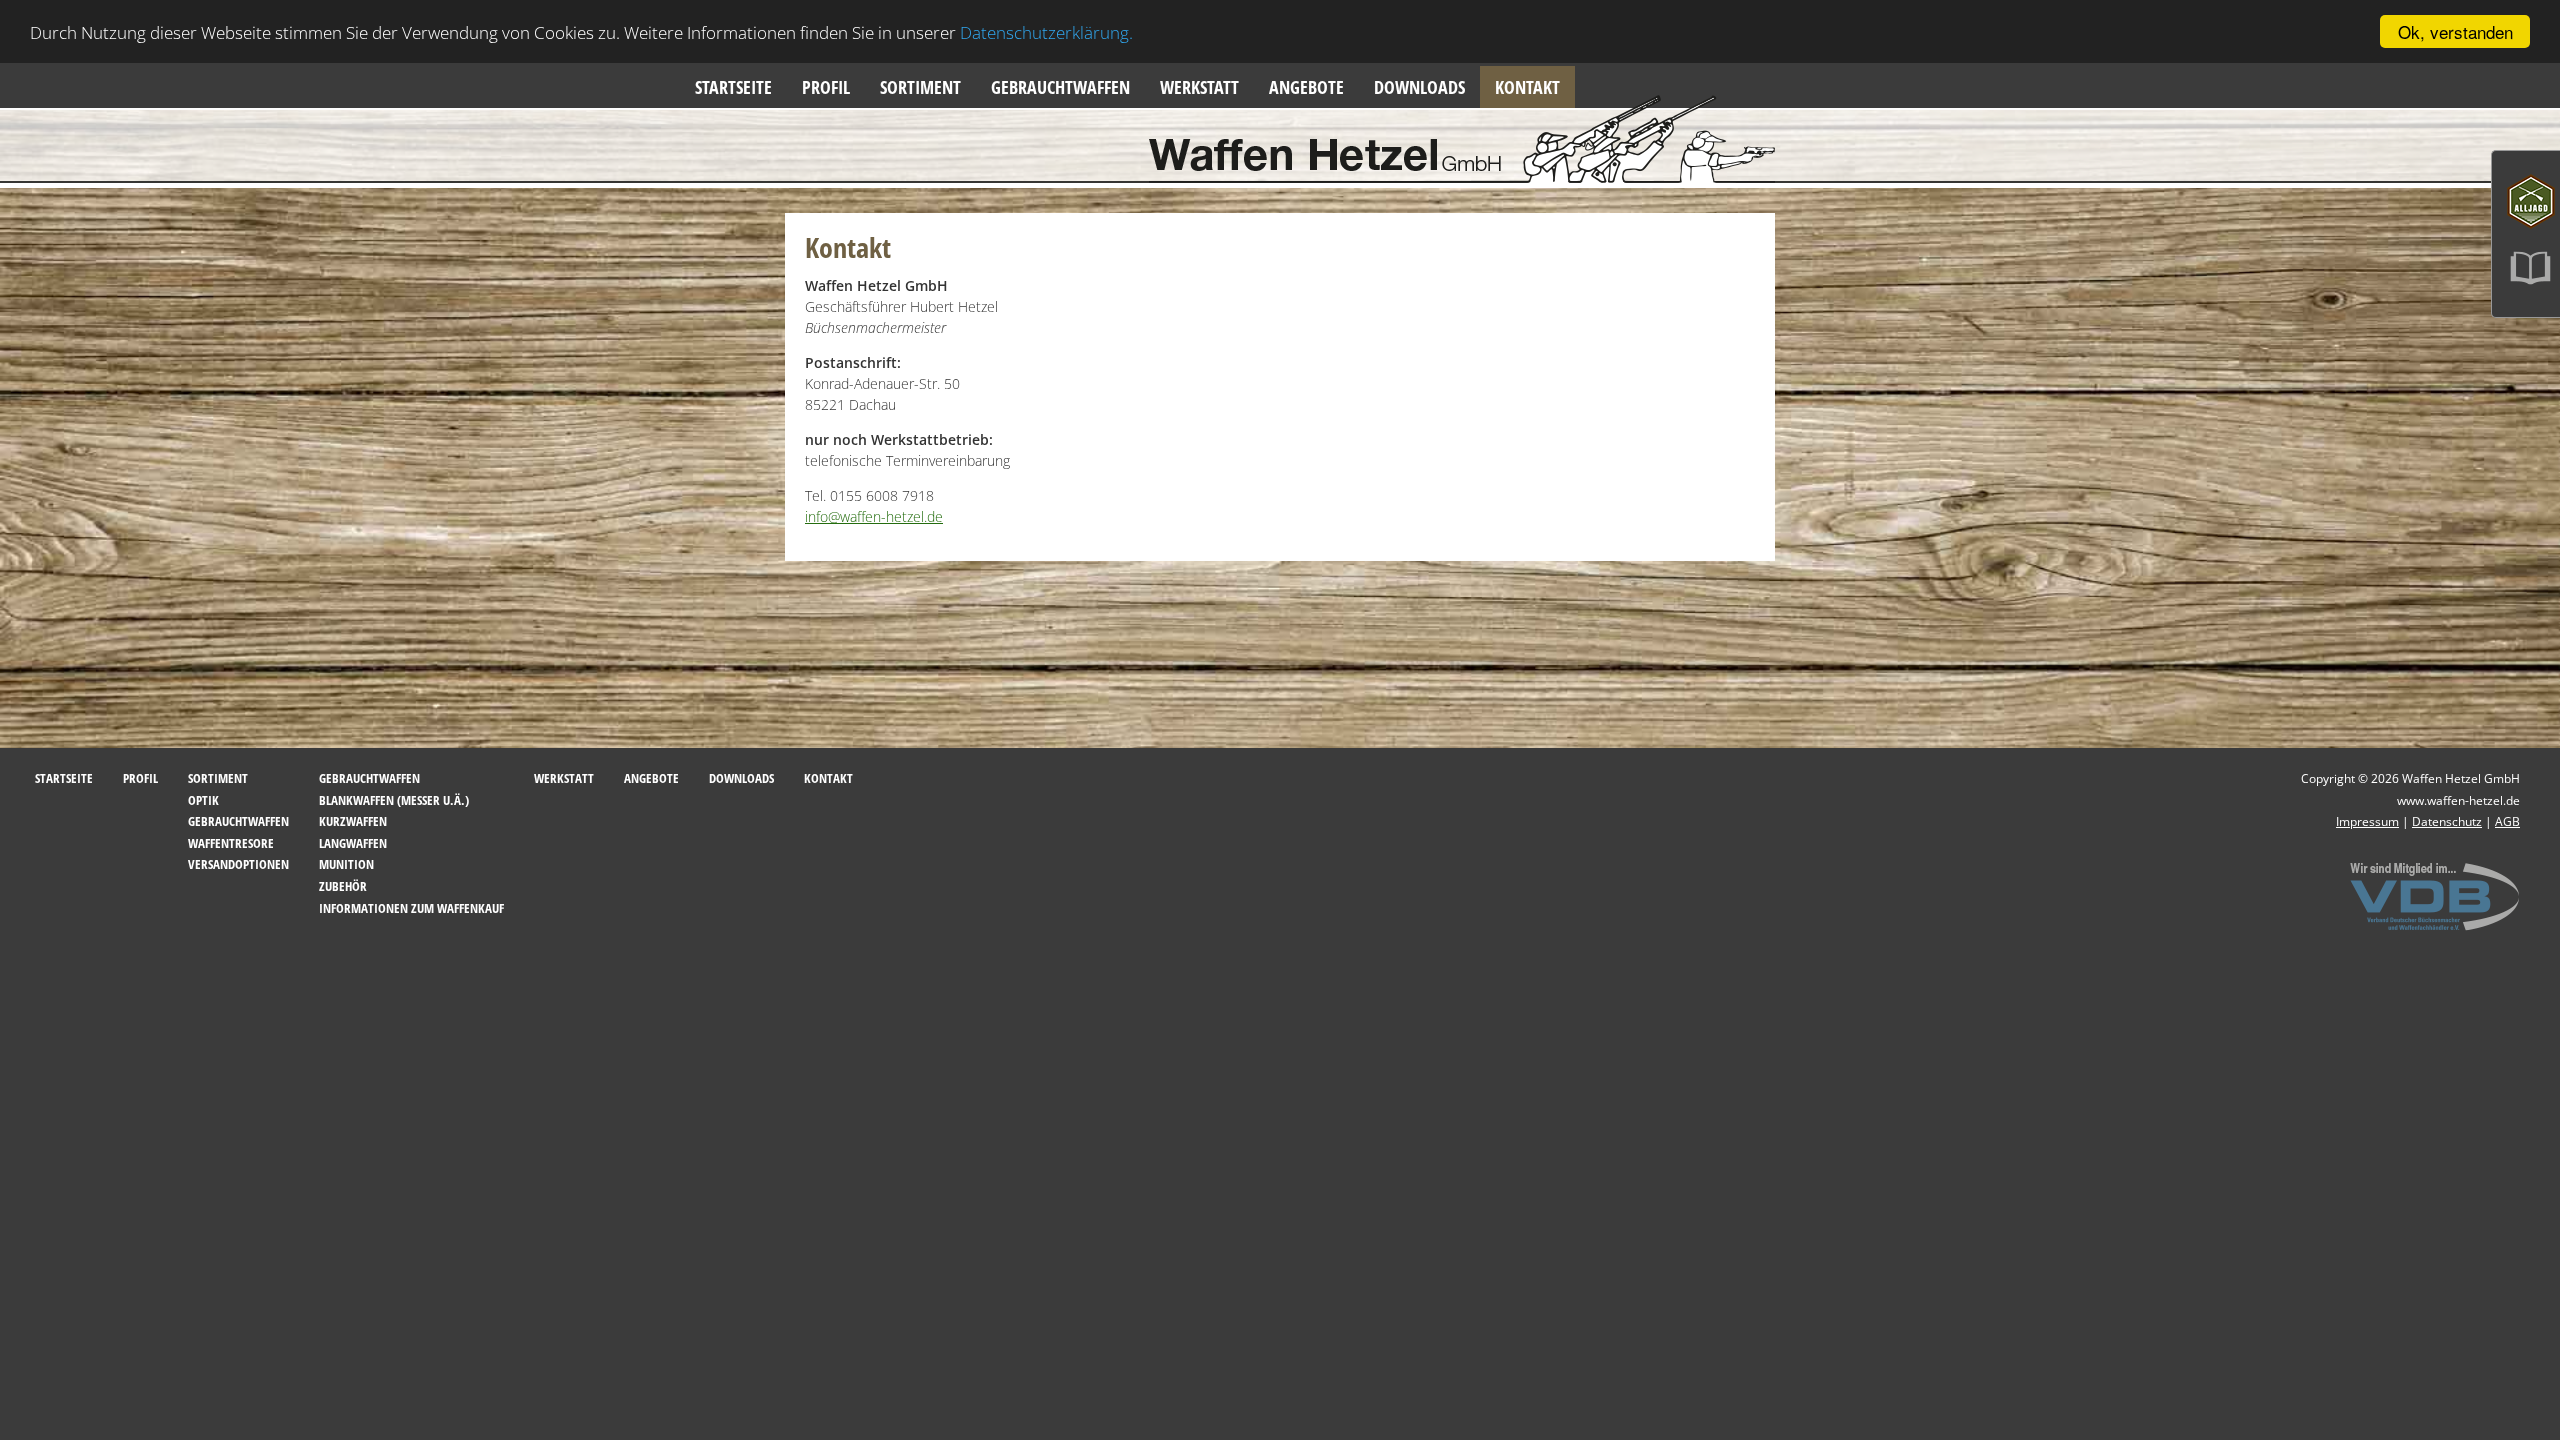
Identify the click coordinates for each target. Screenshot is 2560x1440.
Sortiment (920, 87)
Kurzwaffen (353, 821)
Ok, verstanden (2455, 31)
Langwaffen (353, 843)
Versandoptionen (238, 864)
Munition (346, 864)
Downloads (1419, 87)
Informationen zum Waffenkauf (411, 908)
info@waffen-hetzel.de (874, 516)
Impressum (2367, 821)
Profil (826, 87)
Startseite (733, 87)
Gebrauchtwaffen (1060, 87)
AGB (2507, 821)
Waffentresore (231, 843)
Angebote (1306, 87)
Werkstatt (1199, 87)
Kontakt (1527, 87)
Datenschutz (2447, 821)
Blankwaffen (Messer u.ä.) (394, 800)
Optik (203, 800)
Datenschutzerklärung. (1046, 32)
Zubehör (343, 886)
